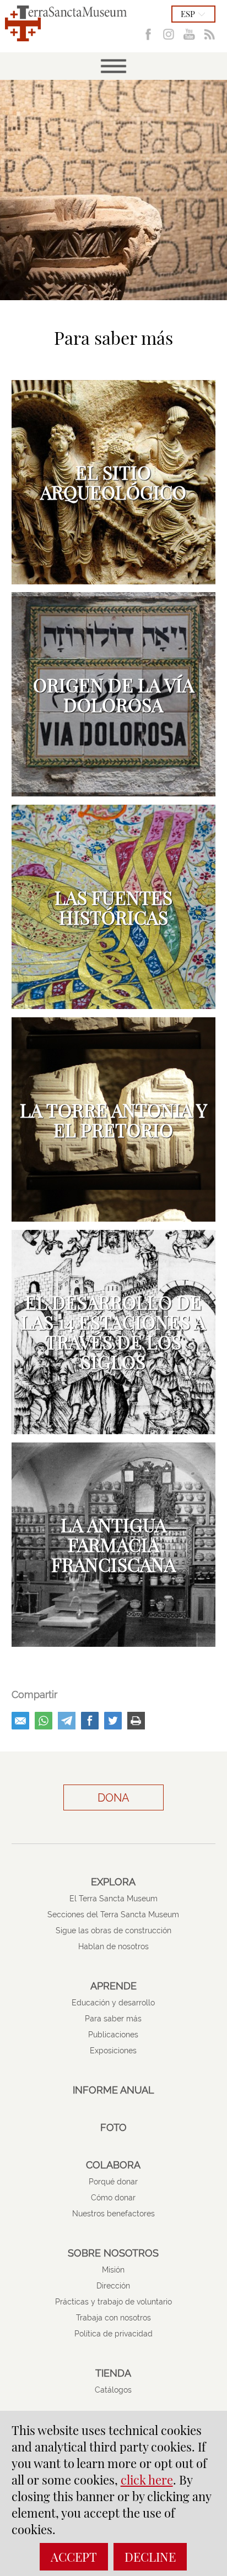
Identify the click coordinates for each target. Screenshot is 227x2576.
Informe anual (113, 2090)
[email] (20, 1721)
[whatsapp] (44, 1721)
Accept (74, 2557)
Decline (150, 2557)
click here (147, 2480)
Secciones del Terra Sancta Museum (113, 1915)
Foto (113, 2128)
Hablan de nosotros (113, 1946)
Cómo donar (113, 2198)
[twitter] (113, 1721)
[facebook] (90, 1721)
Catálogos (113, 2390)
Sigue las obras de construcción (113, 1930)
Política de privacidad (113, 2334)
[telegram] (67, 1721)
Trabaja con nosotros (113, 2318)
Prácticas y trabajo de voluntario (113, 2302)
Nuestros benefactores (113, 2214)
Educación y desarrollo (113, 2003)
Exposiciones (113, 2051)
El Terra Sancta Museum (113, 1899)
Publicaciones (113, 2035)
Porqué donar (113, 2182)
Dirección (113, 2286)
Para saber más (113, 2019)
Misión (113, 2270)
